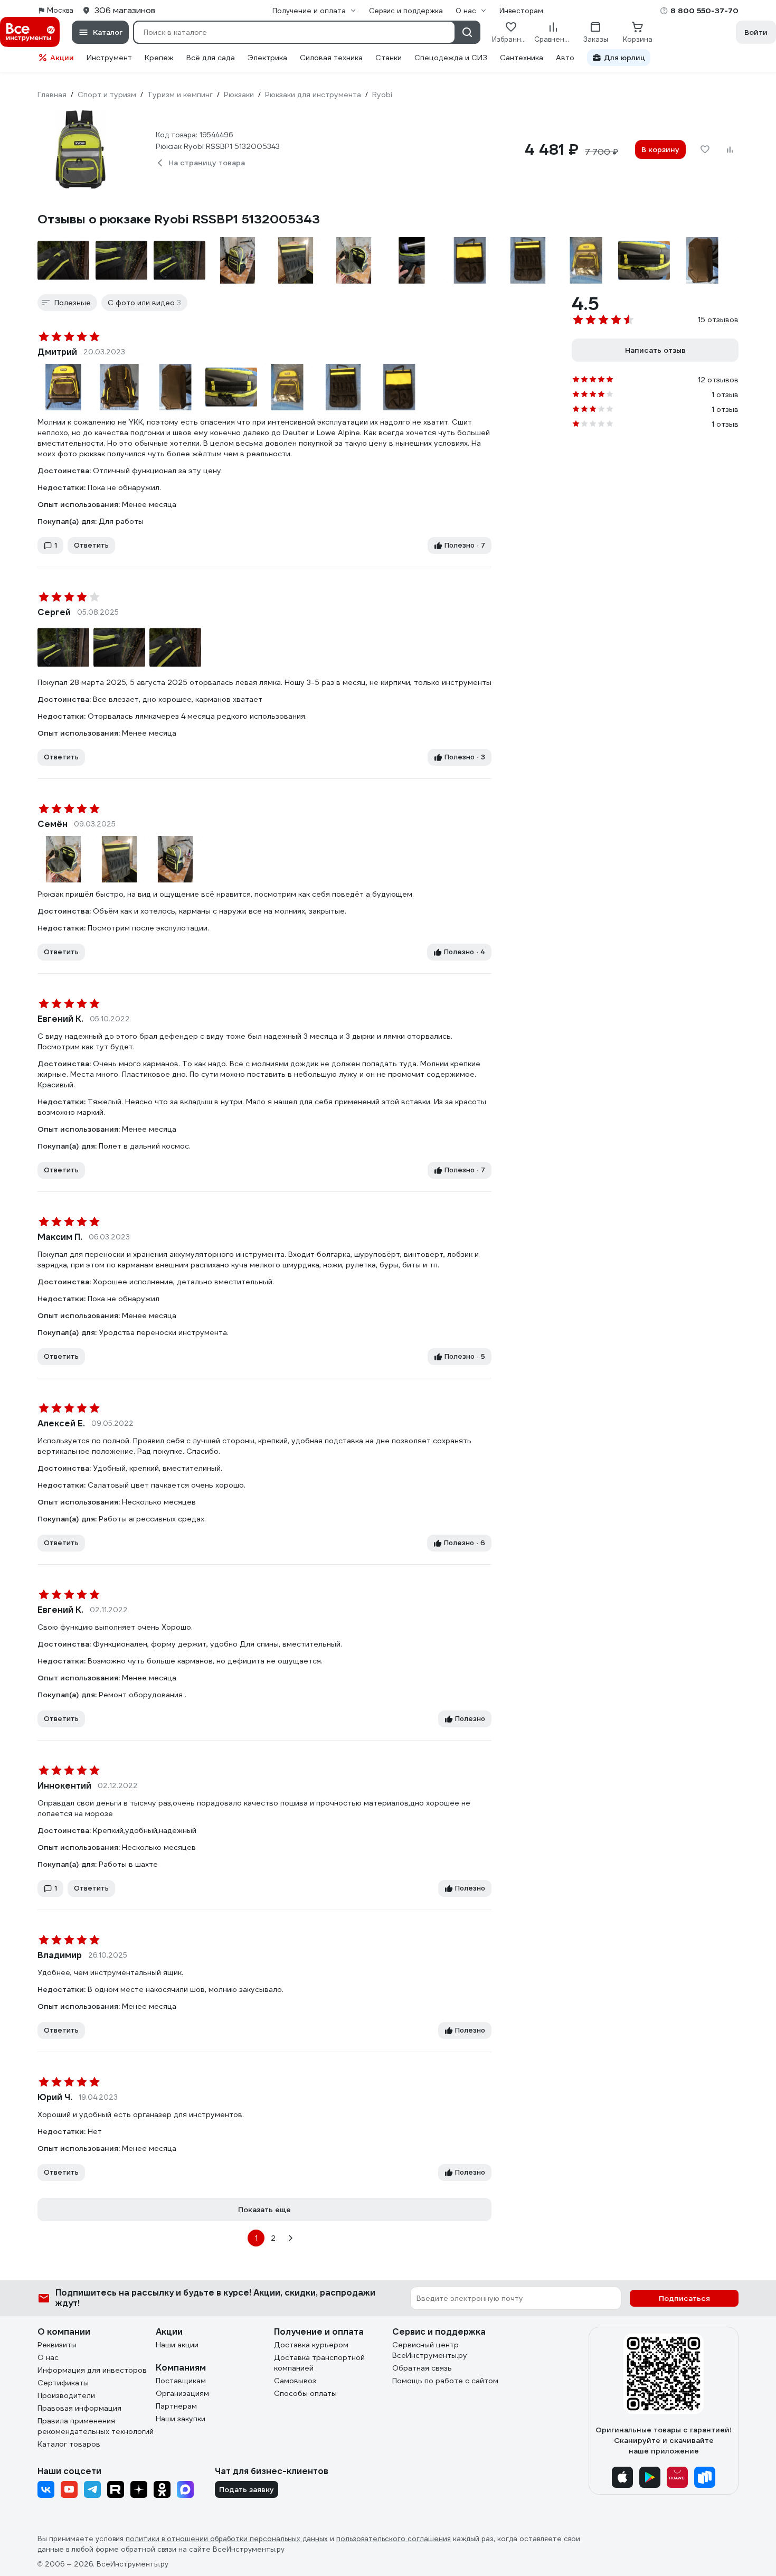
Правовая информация (79, 2408)
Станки (389, 58)
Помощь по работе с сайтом (445, 2381)
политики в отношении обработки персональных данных (227, 2539)
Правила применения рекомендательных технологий (96, 2426)
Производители (66, 2395)
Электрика (267, 58)
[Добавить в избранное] (705, 149)
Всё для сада (211, 58)
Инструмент (109, 58)
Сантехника (522, 58)
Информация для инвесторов (92, 2370)
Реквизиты (57, 2345)
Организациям (182, 2393)
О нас (48, 2357)
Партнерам (176, 2406)
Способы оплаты (305, 2393)
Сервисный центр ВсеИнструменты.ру (430, 2350)
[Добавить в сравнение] (730, 149)
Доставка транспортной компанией (319, 2363)
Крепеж (159, 58)
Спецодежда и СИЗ (451, 58)
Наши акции (177, 2345)
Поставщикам (181, 2381)
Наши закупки (181, 2419)
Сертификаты (63, 2383)
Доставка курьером (311, 2345)
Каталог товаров (69, 2444)
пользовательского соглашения (394, 2539)
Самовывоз (295, 2381)
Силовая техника (331, 58)
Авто (565, 58)
